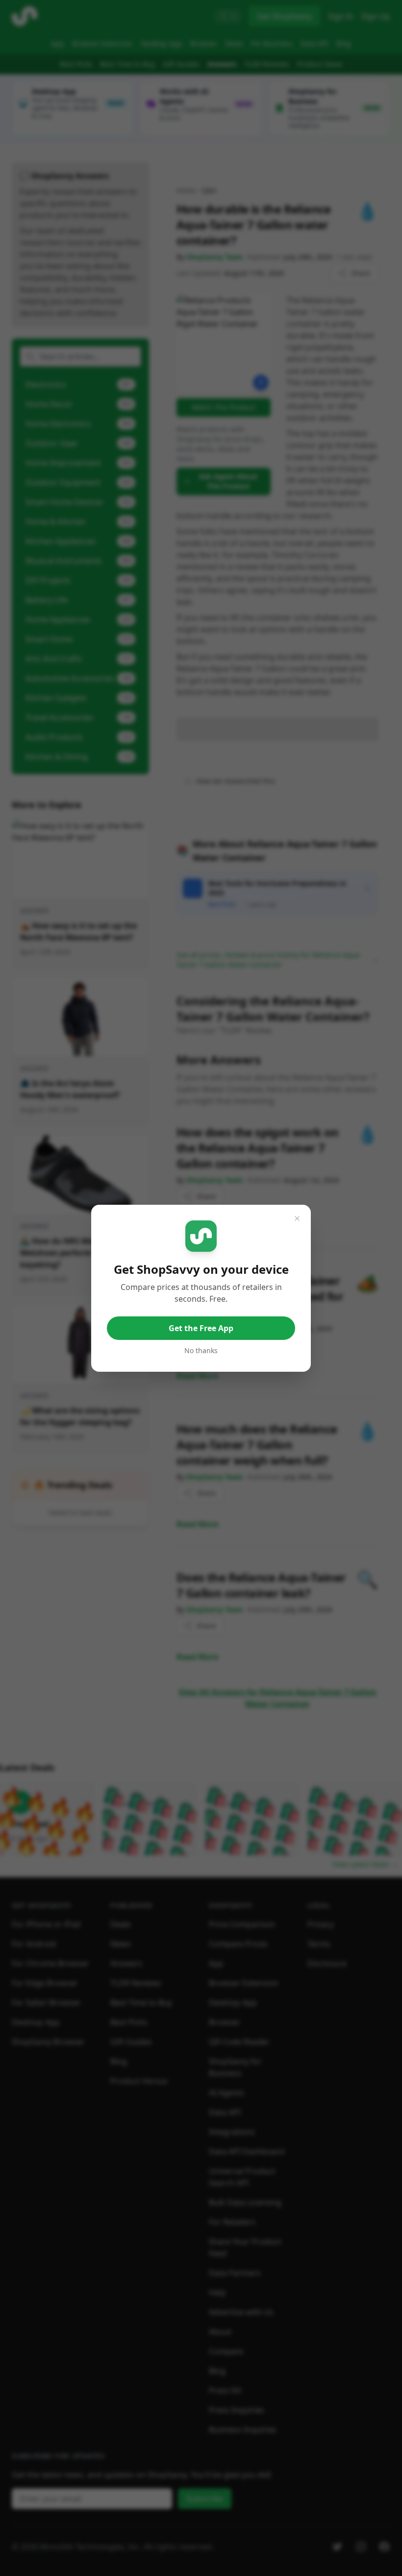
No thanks (201, 1350)
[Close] (297, 1218)
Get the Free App (201, 1328)
